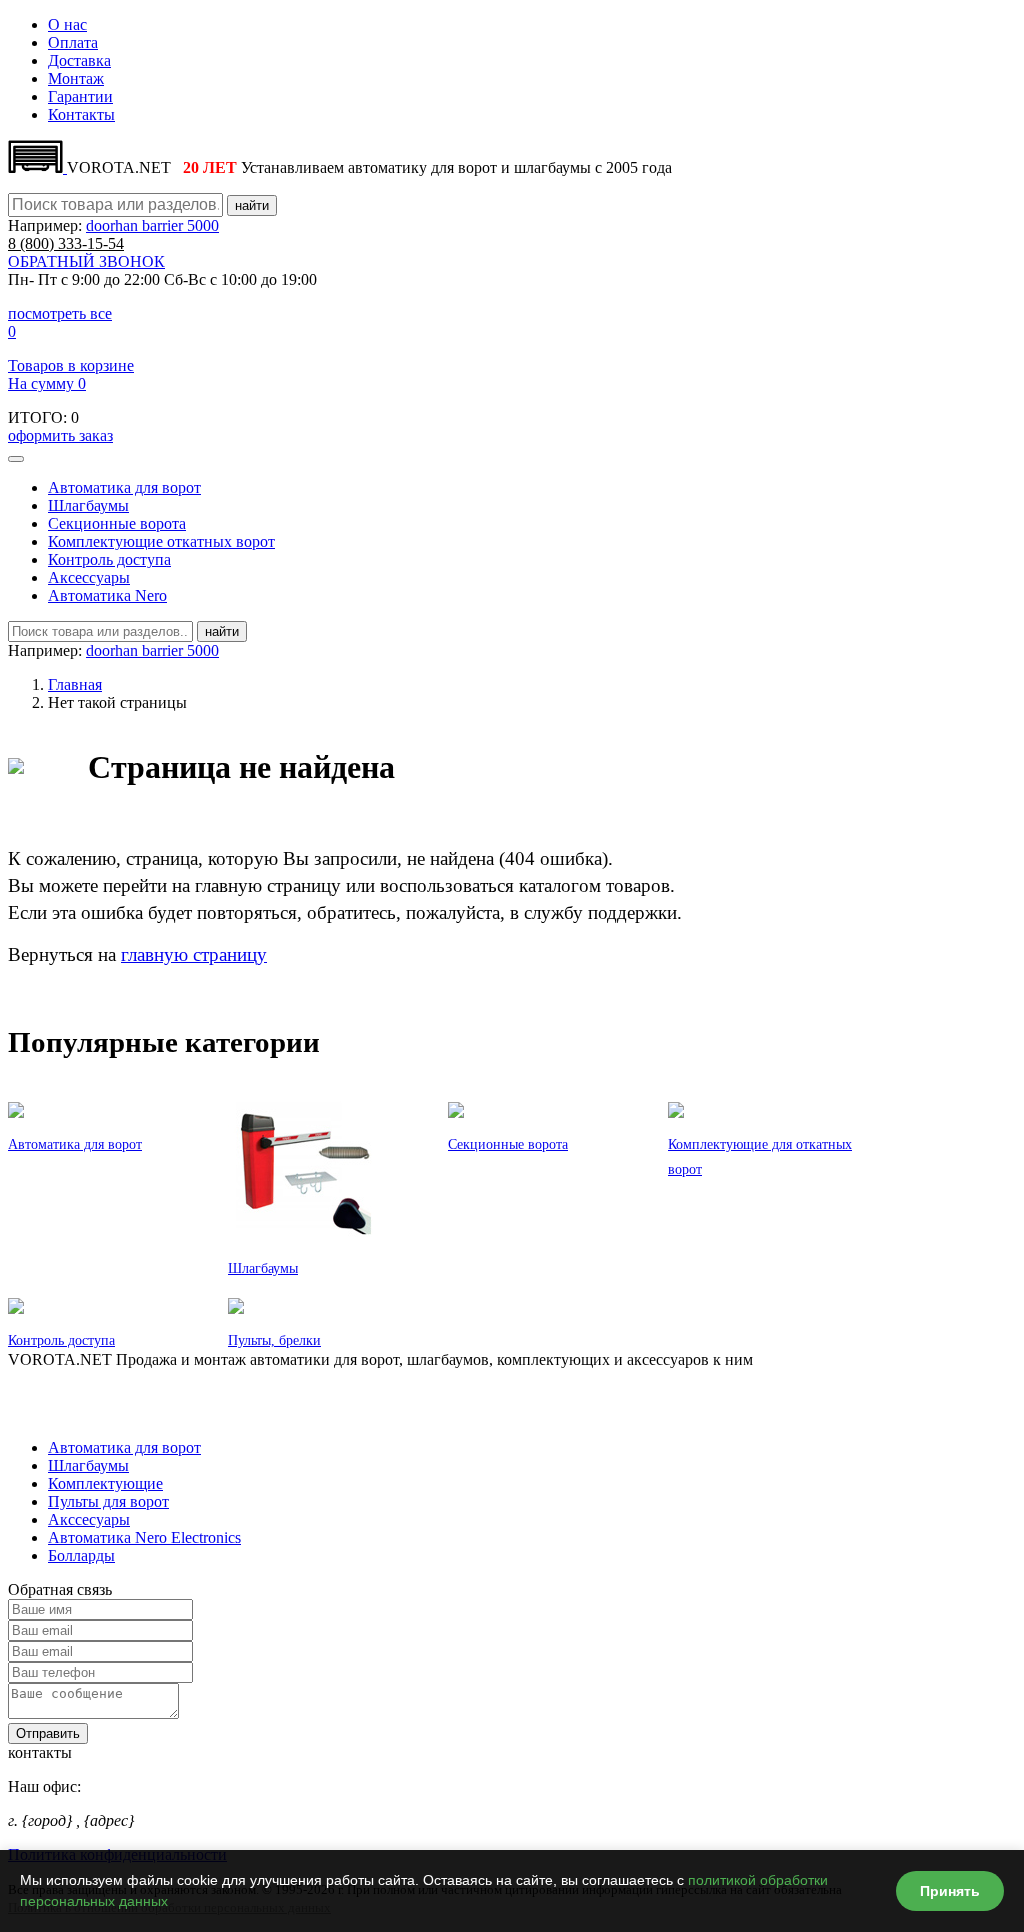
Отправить (48, 1733)
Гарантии (80, 96)
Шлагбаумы (88, 505)
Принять (950, 1891)
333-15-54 (66, 243)
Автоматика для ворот (124, 487)
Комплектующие (105, 1483)
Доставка (79, 60)
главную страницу (194, 954)
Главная (75, 684)
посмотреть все (60, 313)
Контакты (81, 114)
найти (252, 205)
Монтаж (76, 78)
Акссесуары (89, 1519)
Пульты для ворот (108, 1501)
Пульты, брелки (274, 1340)
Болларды (81, 1555)
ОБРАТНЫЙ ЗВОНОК (86, 261)
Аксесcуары (89, 577)
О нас (67, 24)
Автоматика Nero (107, 595)
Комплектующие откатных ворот (161, 541)
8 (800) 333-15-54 (66, 1377)
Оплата (73, 42)
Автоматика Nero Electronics (144, 1537)
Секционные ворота (117, 523)
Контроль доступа (109, 559)
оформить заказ (60, 435)
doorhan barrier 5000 (152, 225)
